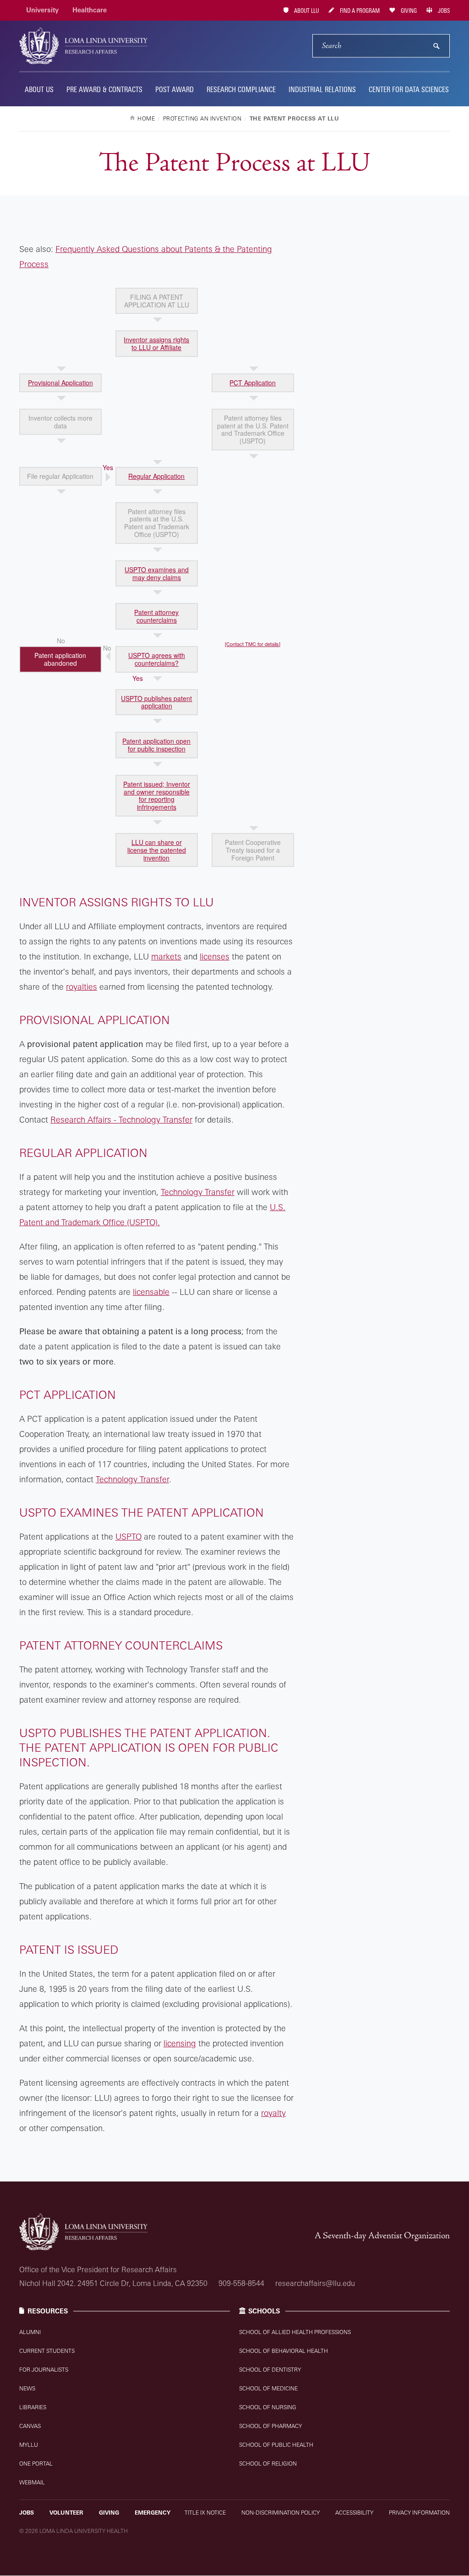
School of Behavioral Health (284, 2351)
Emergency (153, 2513)
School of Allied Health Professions (295, 2332)
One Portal (36, 2464)
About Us (39, 89)
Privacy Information (419, 2513)
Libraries (33, 2407)
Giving (408, 11)
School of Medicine (268, 2388)
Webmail (32, 2482)
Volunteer (66, 2513)
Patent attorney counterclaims (156, 616)
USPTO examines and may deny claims (157, 573)
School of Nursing (268, 2407)
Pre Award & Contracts (104, 89)
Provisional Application (60, 383)
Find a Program (359, 11)
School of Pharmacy (270, 2426)
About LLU (306, 11)
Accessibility (354, 2513)
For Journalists (44, 2370)
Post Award (175, 89)
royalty (273, 2113)
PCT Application (253, 383)
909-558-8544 (241, 2283)
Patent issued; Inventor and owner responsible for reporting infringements (157, 795)
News (27, 2388)
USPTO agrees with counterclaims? (157, 659)
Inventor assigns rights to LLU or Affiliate (156, 343)
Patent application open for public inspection (156, 745)
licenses (215, 956)
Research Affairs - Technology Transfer (121, 1119)
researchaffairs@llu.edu (315, 2283)
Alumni (30, 2332)
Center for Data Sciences (409, 89)
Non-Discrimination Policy (281, 2513)
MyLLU (29, 2445)
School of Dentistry (270, 2370)
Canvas (30, 2426)
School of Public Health (276, 2445)
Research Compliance (241, 89)
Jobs (443, 11)
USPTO (128, 1536)
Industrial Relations (322, 89)
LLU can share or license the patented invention (157, 850)
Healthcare (90, 10)
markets (166, 956)
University (42, 10)
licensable (151, 1292)
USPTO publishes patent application (156, 702)
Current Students (47, 2351)
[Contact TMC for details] (253, 644)
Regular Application (156, 476)
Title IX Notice (205, 2513)
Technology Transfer (198, 1192)
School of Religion (268, 2464)
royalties (82, 987)
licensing (180, 2043)
